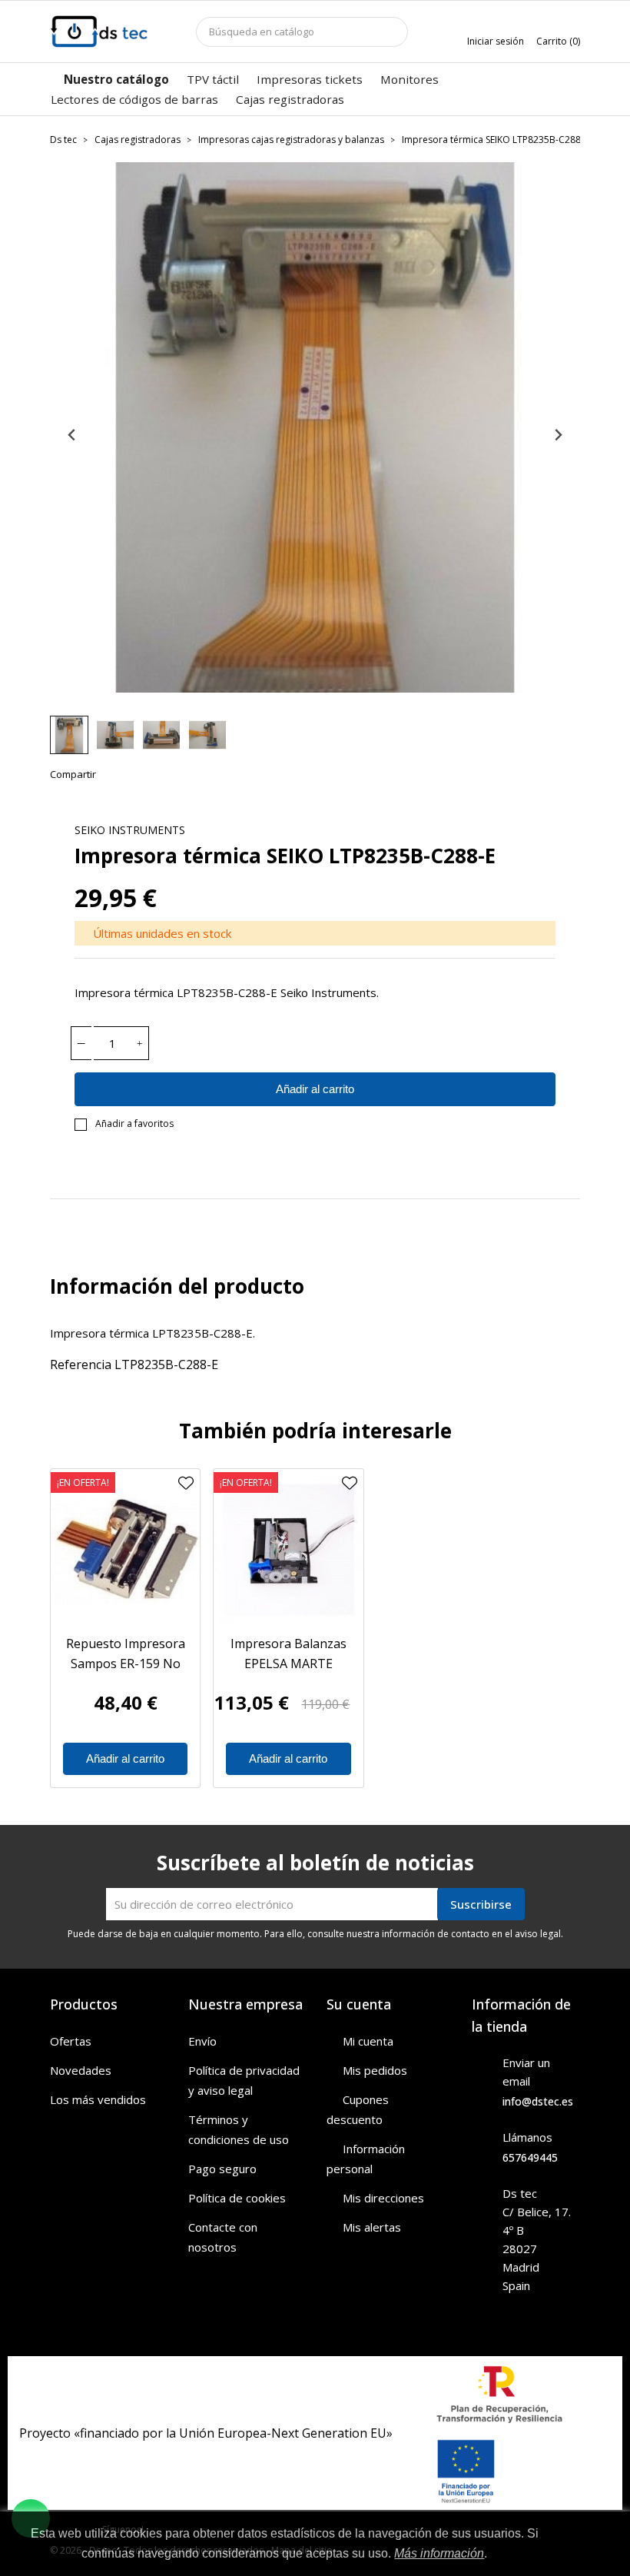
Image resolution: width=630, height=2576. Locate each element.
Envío (202, 2041)
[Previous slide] (73, 435)
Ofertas (71, 2041)
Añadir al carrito (315, 1089)
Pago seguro (222, 2169)
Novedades (81, 2070)
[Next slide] (557, 435)
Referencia (81, 1364)
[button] (69, 735)
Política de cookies (237, 2198)
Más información (439, 2553)
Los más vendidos (98, 2099)
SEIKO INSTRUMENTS (130, 830)
